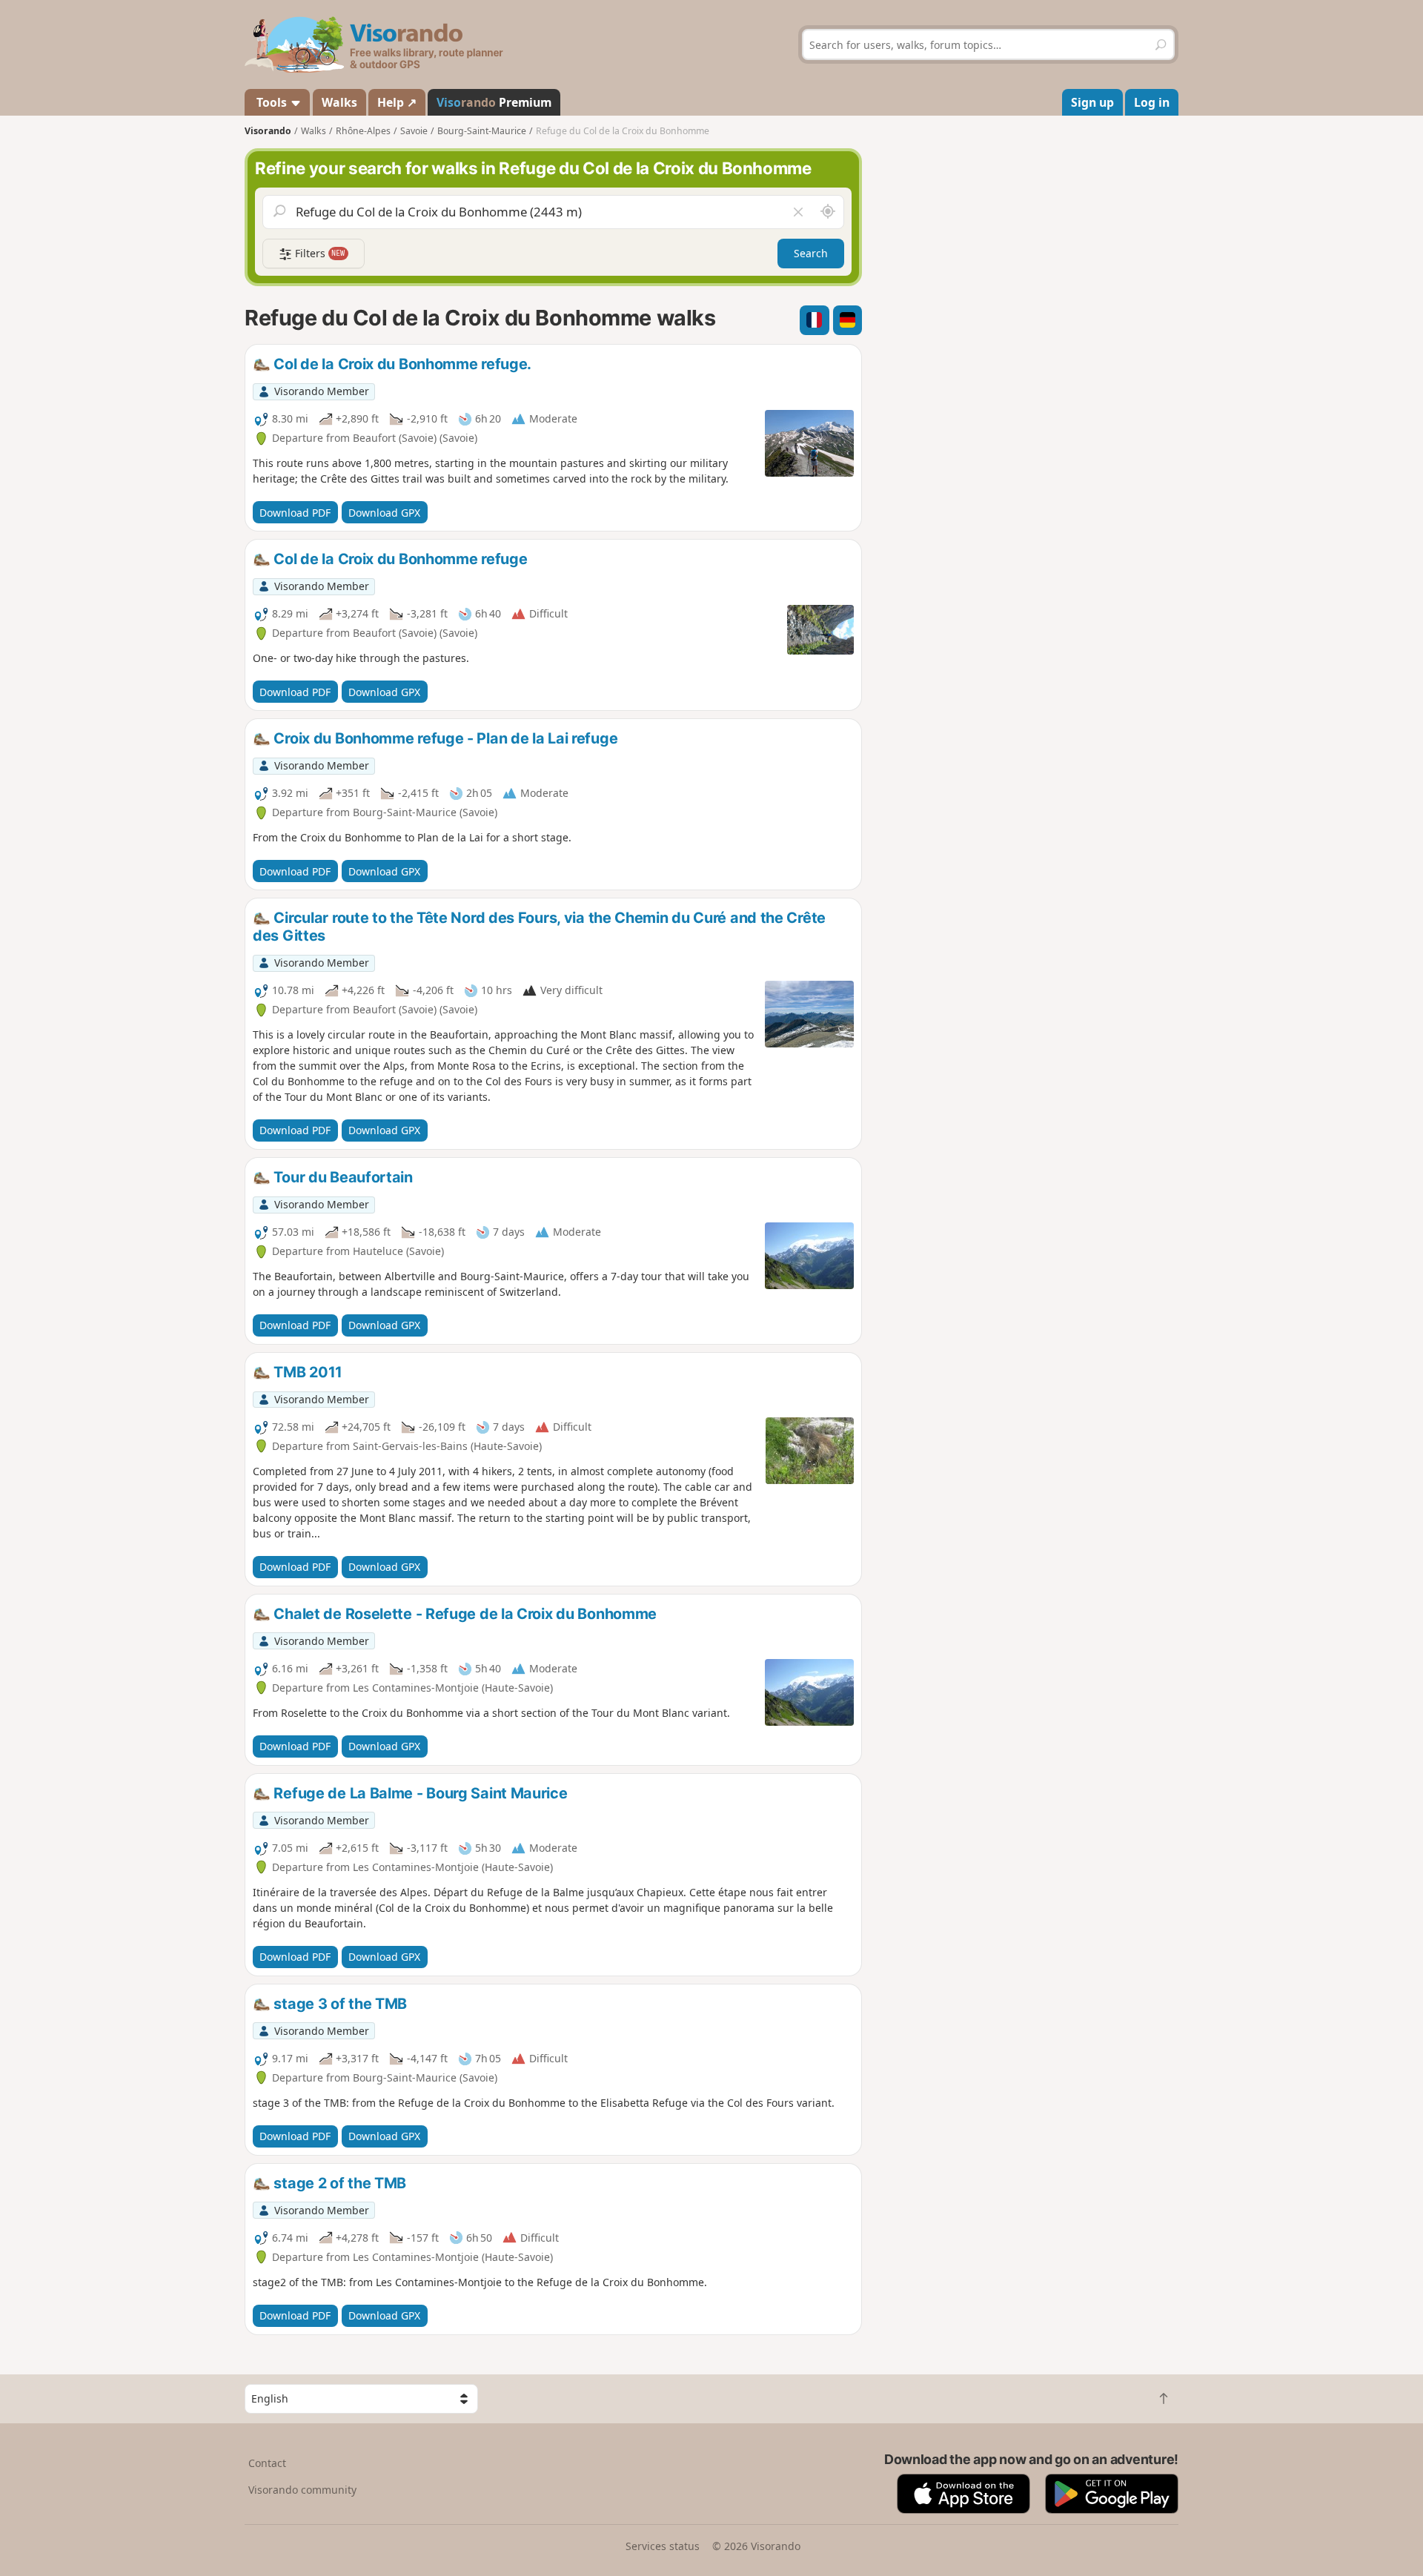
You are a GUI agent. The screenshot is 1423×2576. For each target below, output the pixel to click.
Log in (1152, 102)
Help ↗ (397, 102)
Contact (267, 2463)
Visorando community (302, 2490)
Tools (272, 102)
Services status (663, 2546)
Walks (339, 102)
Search (811, 253)
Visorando (268, 131)
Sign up (1092, 102)
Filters (319, 253)
